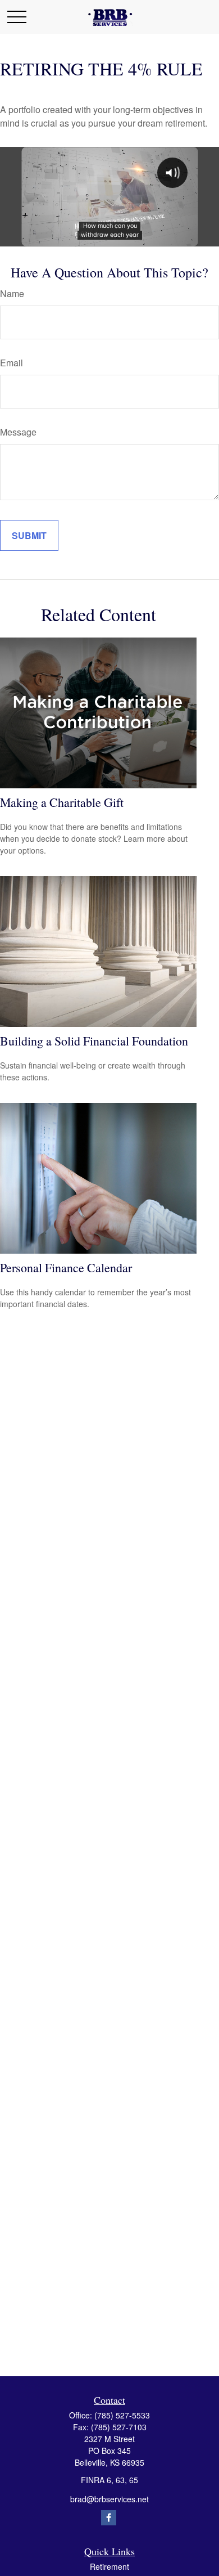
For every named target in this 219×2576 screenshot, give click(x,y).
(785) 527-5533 (122, 2415)
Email (12, 363)
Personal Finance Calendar (66, 1267)
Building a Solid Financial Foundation (94, 1041)
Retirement (109, 2566)
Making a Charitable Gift (62, 802)
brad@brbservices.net (109, 2499)
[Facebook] (109, 2518)
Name (12, 293)
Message (18, 432)
